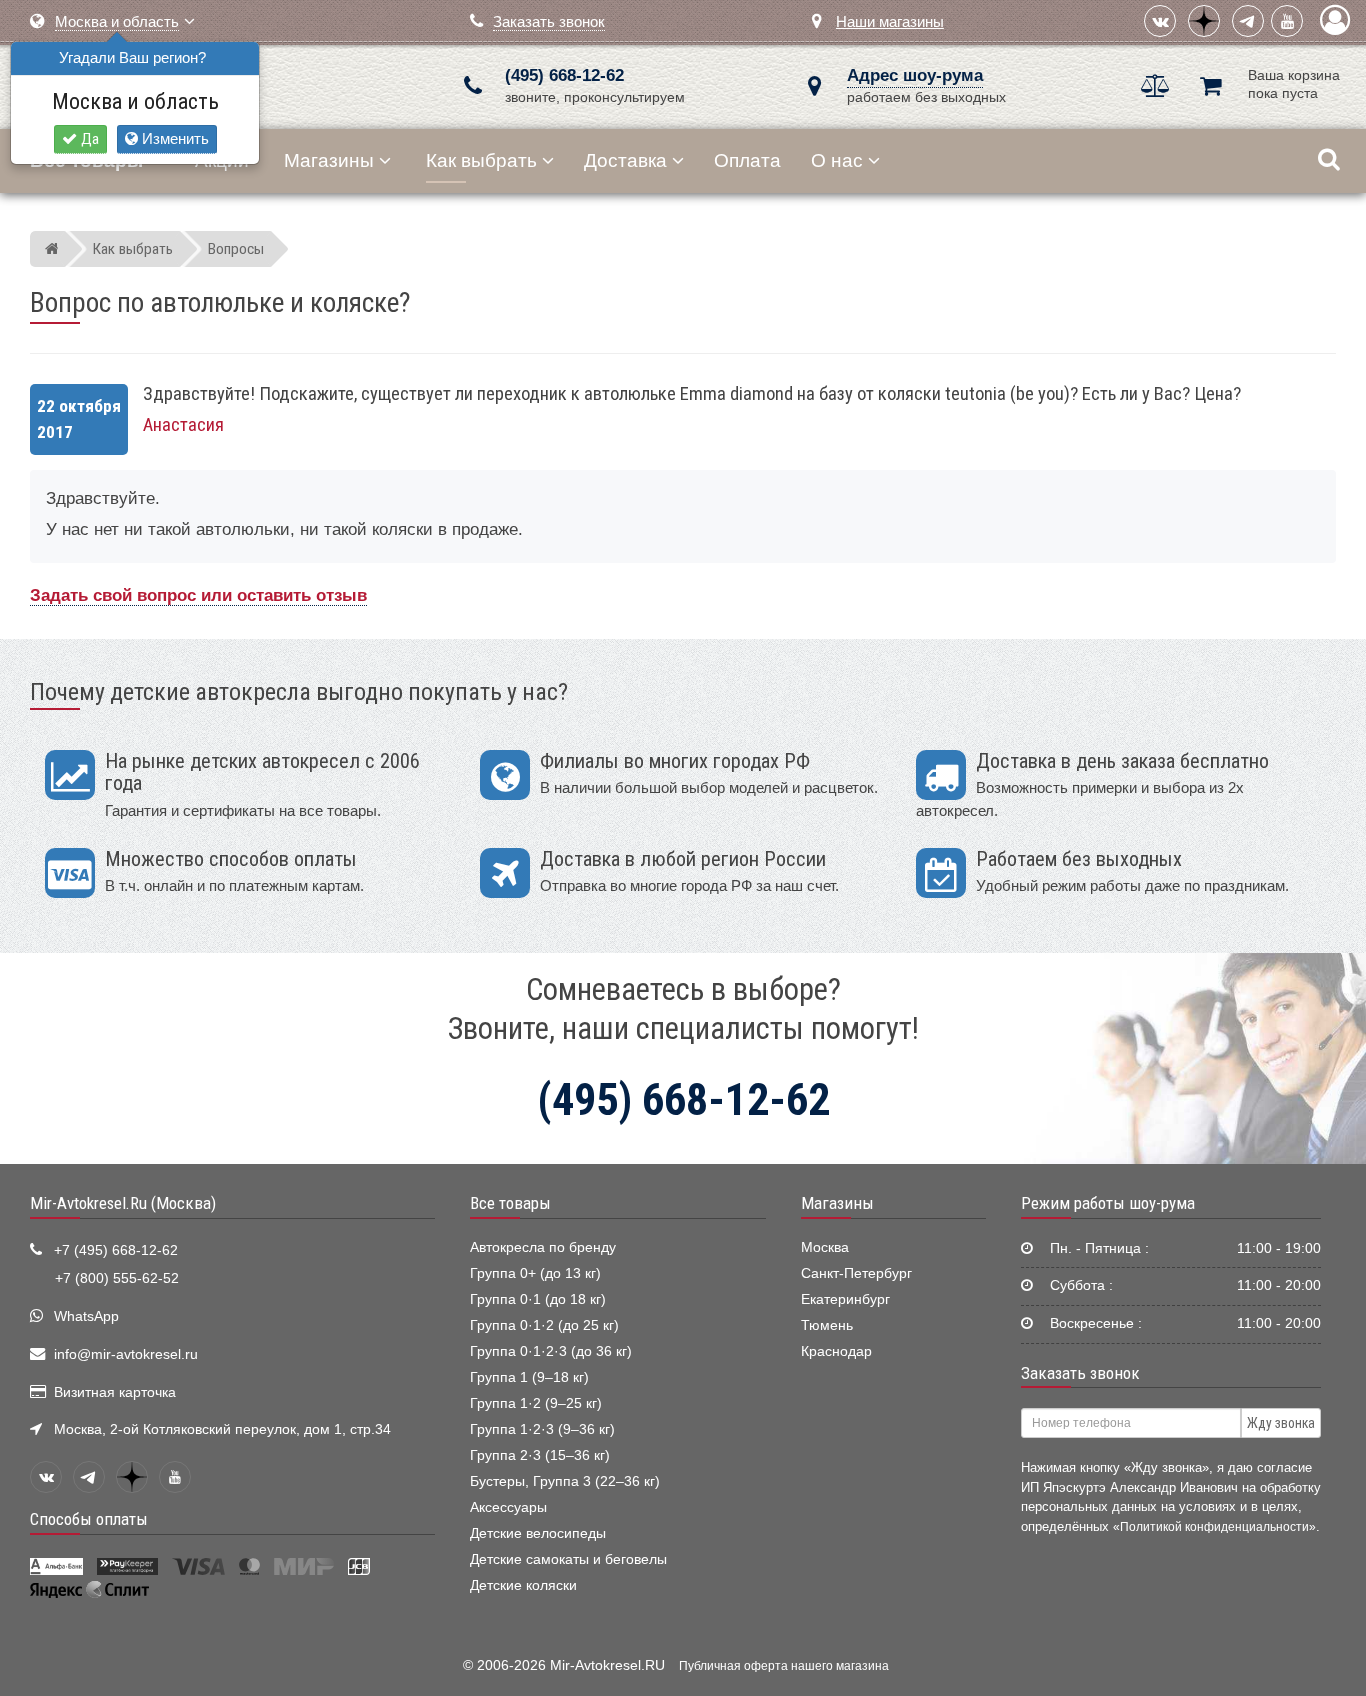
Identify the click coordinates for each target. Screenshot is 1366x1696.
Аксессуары (508, 1507)
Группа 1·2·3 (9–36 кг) (542, 1429)
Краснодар (836, 1351)
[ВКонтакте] (1160, 21)
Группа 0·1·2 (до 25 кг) (544, 1325)
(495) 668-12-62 (564, 75)
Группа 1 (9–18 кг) (529, 1377)
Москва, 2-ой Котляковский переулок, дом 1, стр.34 (222, 1429)
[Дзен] (1204, 21)
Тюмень (827, 1325)
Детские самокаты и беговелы (568, 1559)
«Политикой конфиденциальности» (1214, 1526)
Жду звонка (1281, 1423)
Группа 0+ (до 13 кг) (535, 1273)
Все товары (510, 1203)
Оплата (747, 160)
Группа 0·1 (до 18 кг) (538, 1299)
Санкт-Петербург (856, 1273)
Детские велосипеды (538, 1533)
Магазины (329, 160)
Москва (825, 1247)
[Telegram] (1248, 21)
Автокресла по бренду (543, 1247)
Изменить (173, 138)
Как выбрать (481, 160)
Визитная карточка (115, 1392)
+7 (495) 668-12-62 (116, 1250)
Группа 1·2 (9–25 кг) (536, 1403)
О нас (837, 160)
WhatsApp (86, 1316)
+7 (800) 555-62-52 (117, 1278)
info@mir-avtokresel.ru (126, 1354)
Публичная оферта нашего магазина (784, 1666)
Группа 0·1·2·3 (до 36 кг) (551, 1351)
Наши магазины (890, 21)
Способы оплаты (89, 1519)
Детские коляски (523, 1585)
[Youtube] (1287, 21)
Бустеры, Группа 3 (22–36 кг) (565, 1481)
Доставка (625, 160)
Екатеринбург (845, 1299)
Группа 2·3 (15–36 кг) (540, 1455)
